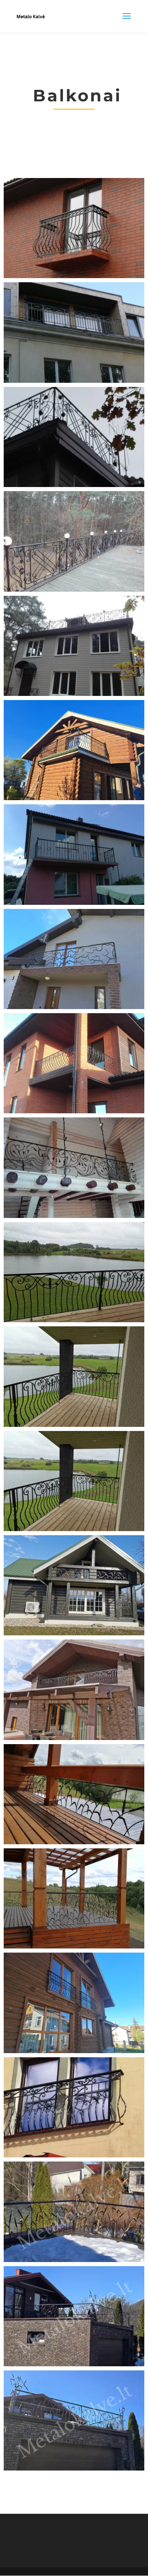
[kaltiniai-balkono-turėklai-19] (74, 2155)
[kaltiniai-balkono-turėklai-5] (74, 694)
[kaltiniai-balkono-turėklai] (74, 276)
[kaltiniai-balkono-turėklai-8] (74, 1007)
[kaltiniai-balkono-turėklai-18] (74, 2051)
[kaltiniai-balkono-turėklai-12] (74, 1425)
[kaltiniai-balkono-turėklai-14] (74, 1738)
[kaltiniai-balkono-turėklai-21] (74, 2364)
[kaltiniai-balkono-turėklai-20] (74, 2260)
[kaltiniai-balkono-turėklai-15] (74, 1842)
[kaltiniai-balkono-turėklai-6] (74, 798)
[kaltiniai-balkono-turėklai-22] (74, 2468)
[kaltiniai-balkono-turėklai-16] (74, 1946)
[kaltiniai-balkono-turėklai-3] (74, 485)
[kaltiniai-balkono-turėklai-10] (74, 1216)
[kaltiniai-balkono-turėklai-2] (74, 381)
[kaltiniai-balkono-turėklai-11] (74, 1320)
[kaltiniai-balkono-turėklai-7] (74, 903)
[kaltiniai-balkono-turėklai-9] (74, 1111)
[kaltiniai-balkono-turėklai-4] (74, 590)
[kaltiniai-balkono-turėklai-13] (74, 1633)
